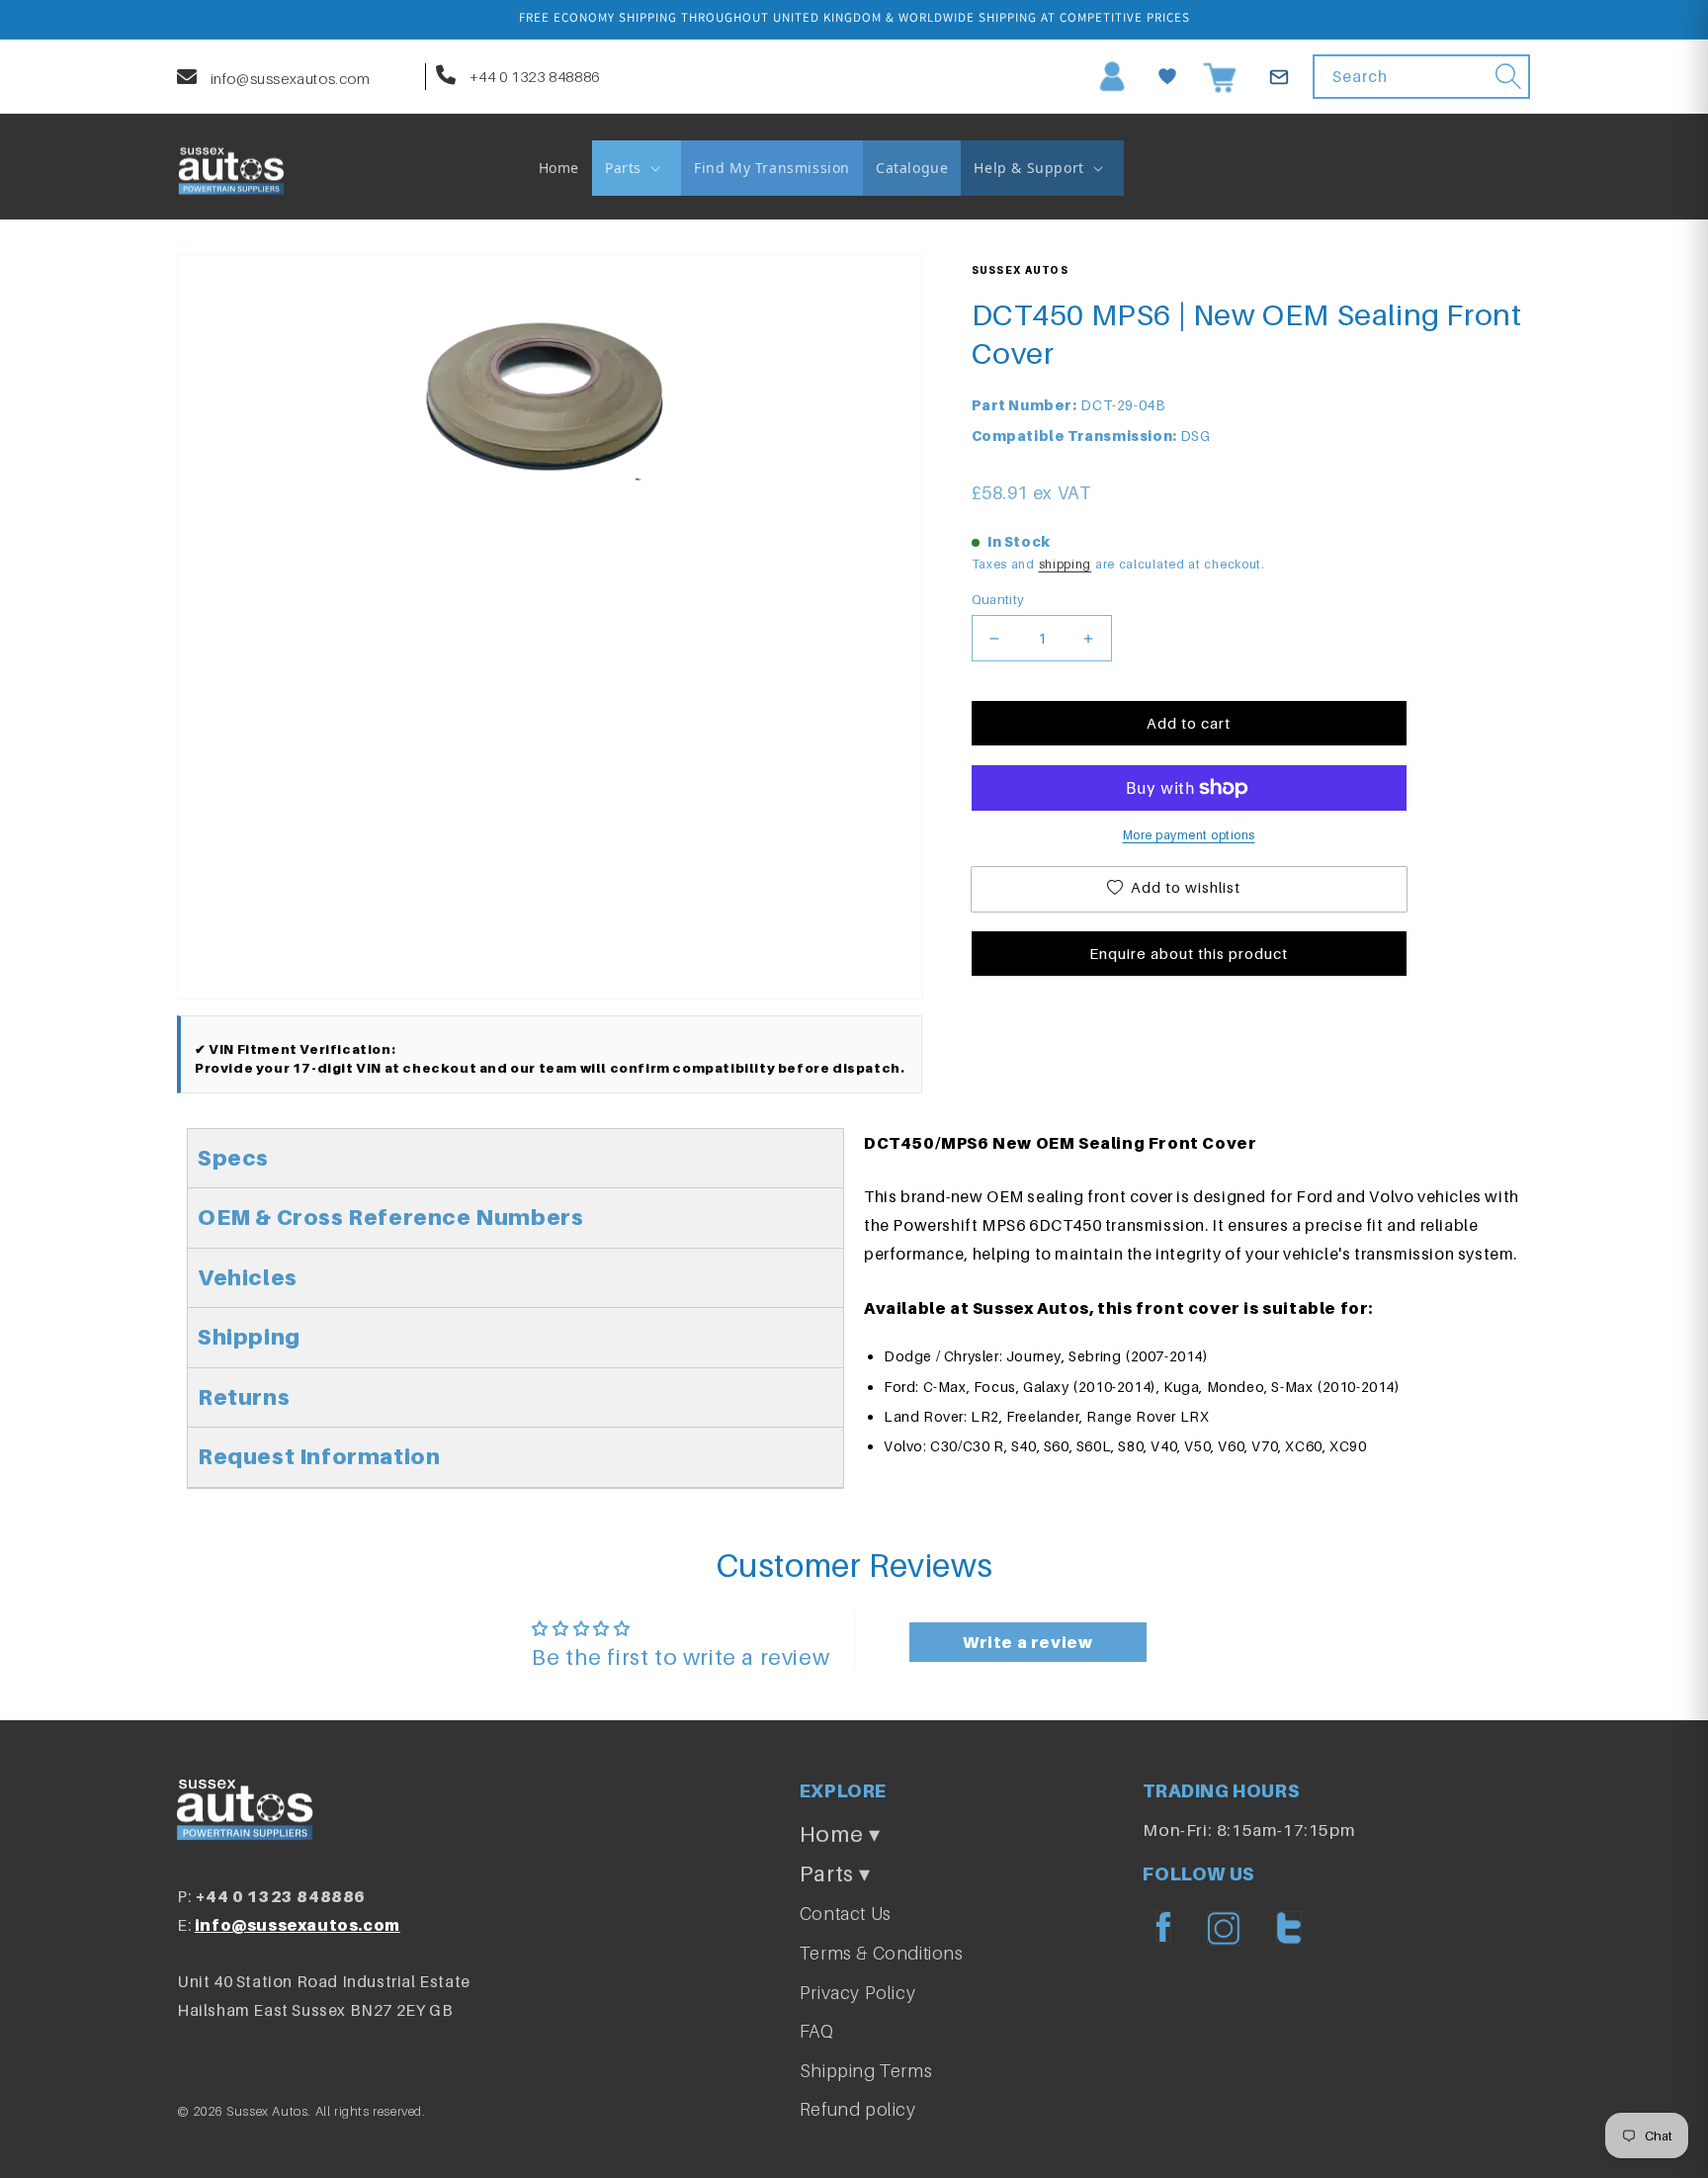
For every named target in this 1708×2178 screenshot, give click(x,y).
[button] (637, 168)
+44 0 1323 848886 (533, 76)
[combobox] (1421, 77)
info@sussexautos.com (289, 78)
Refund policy (858, 2109)
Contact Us (846, 1914)
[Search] (1508, 76)
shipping (1066, 564)
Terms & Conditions (882, 1953)
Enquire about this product (1189, 953)
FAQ (817, 2031)
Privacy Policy (857, 1993)
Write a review (1027, 1642)
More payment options (1189, 835)
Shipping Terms (866, 2071)
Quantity (998, 599)
